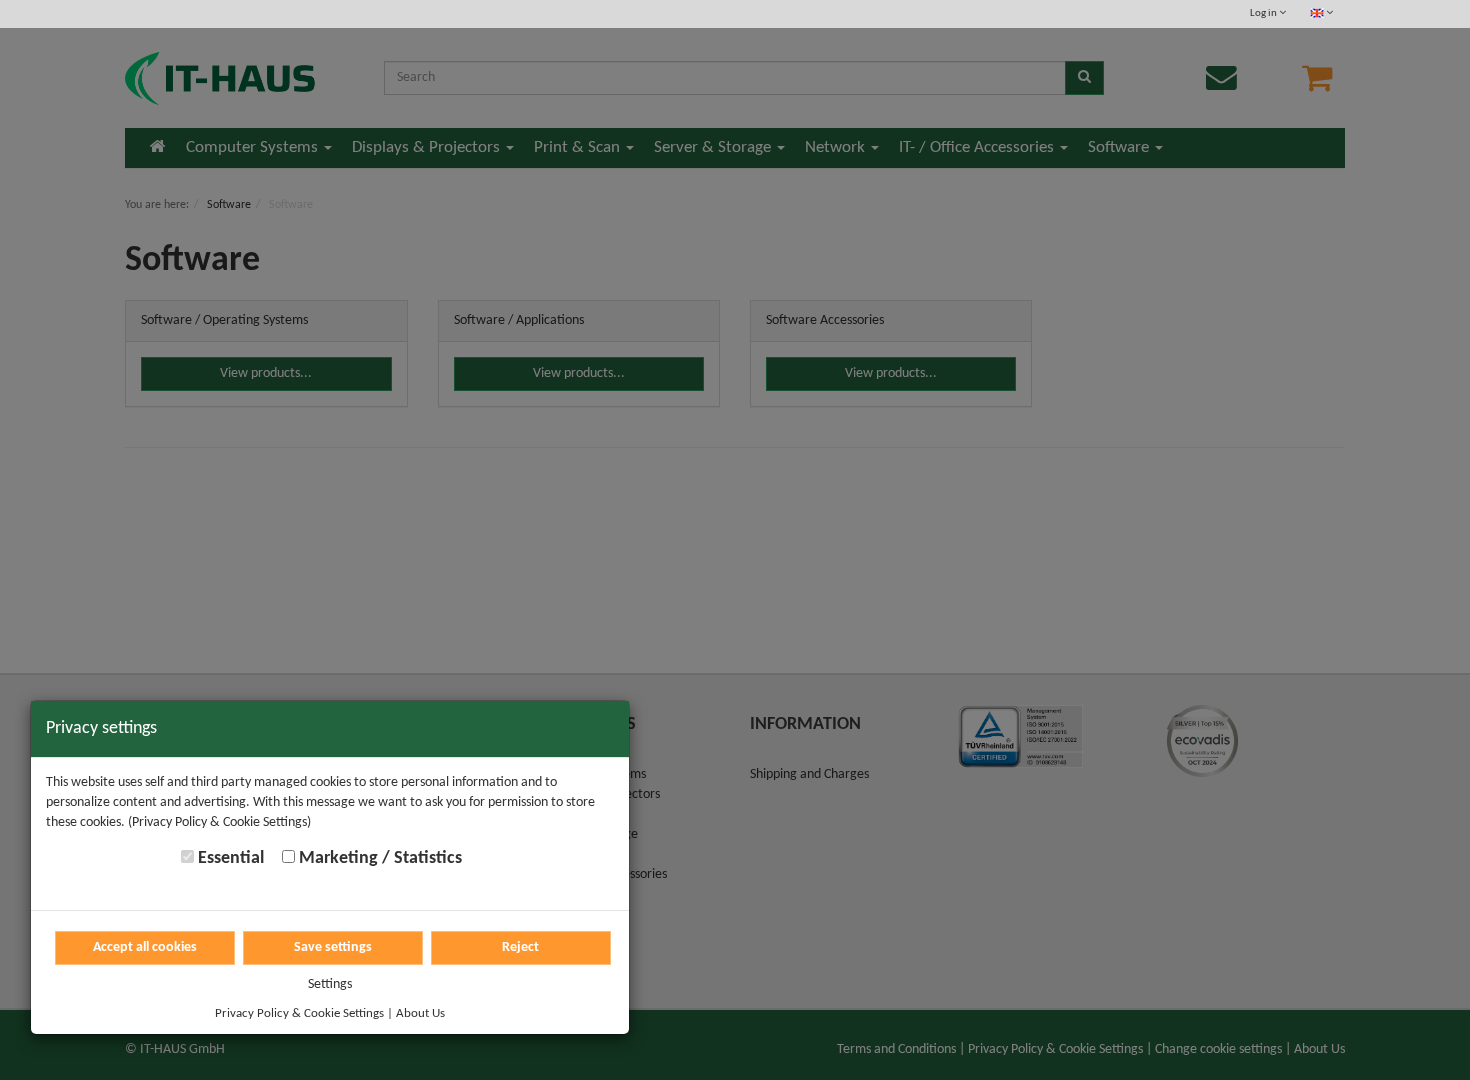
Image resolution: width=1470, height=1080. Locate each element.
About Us (420, 1013)
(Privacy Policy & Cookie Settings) (219, 822)
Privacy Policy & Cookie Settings (299, 1013)
